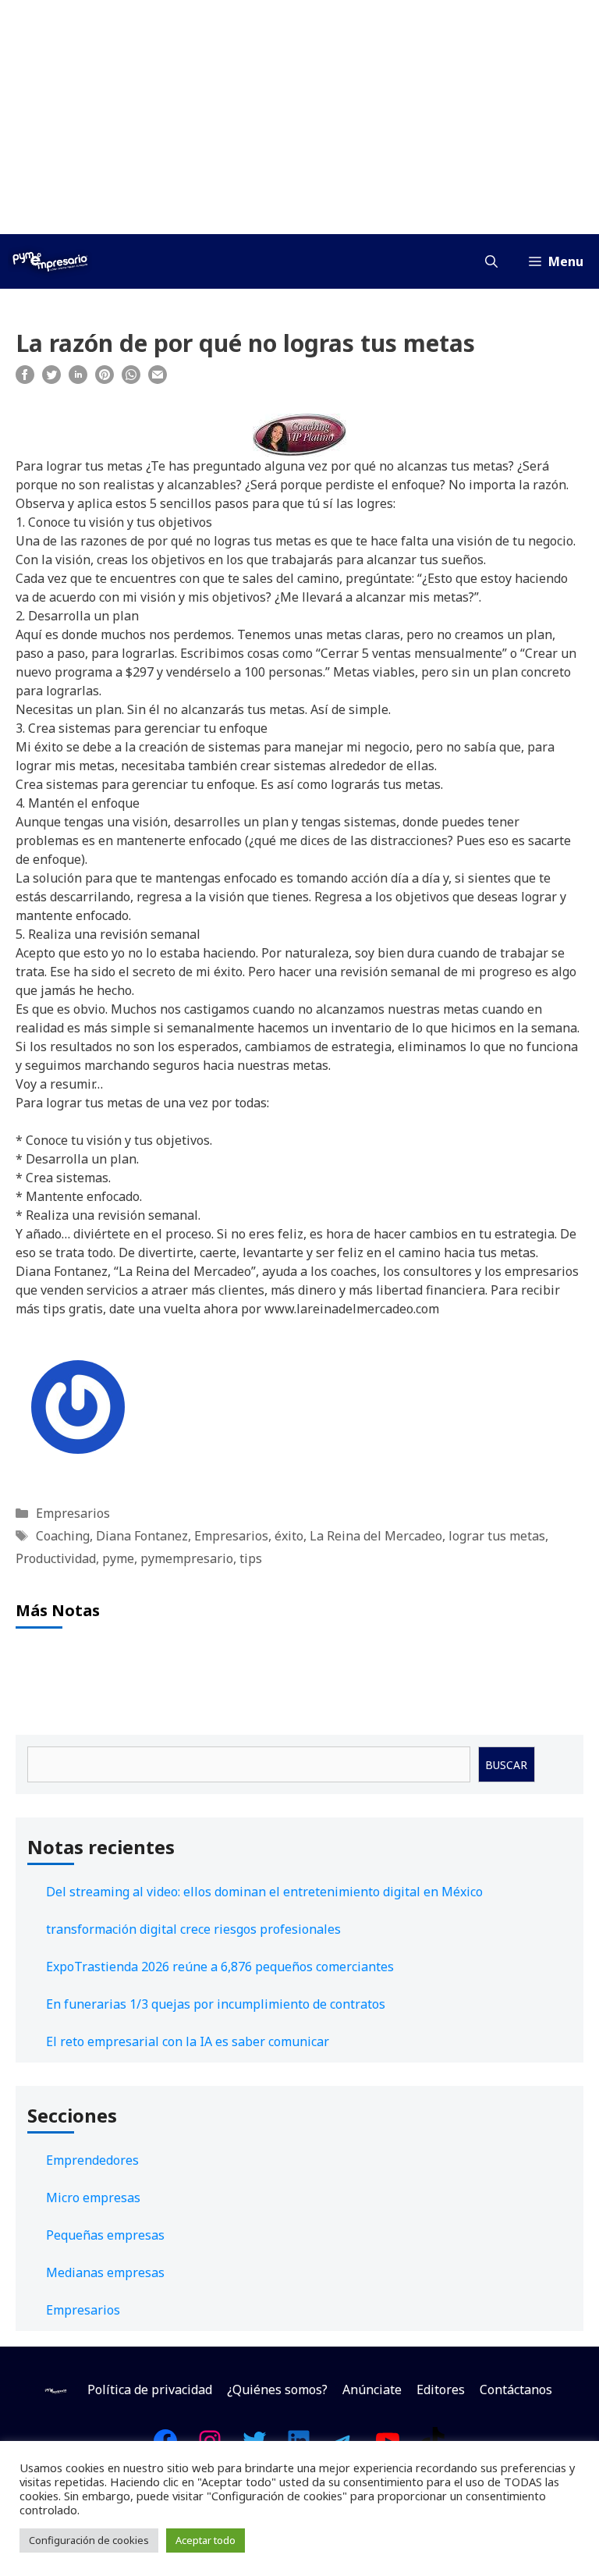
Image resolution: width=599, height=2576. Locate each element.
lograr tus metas (497, 1536)
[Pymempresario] (50, 261)
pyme (118, 1558)
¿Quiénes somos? (277, 2389)
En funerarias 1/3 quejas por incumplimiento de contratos (216, 2004)
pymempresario (187, 1558)
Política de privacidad (150, 2389)
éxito (289, 1536)
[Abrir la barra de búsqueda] (491, 261)
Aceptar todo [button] (206, 2540)
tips (251, 1558)
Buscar (506, 1765)
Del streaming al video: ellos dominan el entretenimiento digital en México (264, 1892)
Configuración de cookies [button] (89, 2540)
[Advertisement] (299, 117)
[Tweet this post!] (51, 379)
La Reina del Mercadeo (376, 1536)
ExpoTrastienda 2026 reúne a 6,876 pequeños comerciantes (220, 1967)
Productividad (56, 1558)
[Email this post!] (158, 379)
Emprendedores (92, 2160)
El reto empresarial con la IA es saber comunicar (188, 2041)
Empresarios (73, 1513)
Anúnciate (372, 2389)
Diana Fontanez (142, 1536)
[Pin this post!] (105, 379)
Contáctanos (516, 2389)
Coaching (63, 1536)
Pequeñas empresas (105, 2235)
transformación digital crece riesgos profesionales (193, 1929)
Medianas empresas (105, 2272)
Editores (441, 2389)
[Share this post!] (25, 379)
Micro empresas (93, 2198)
